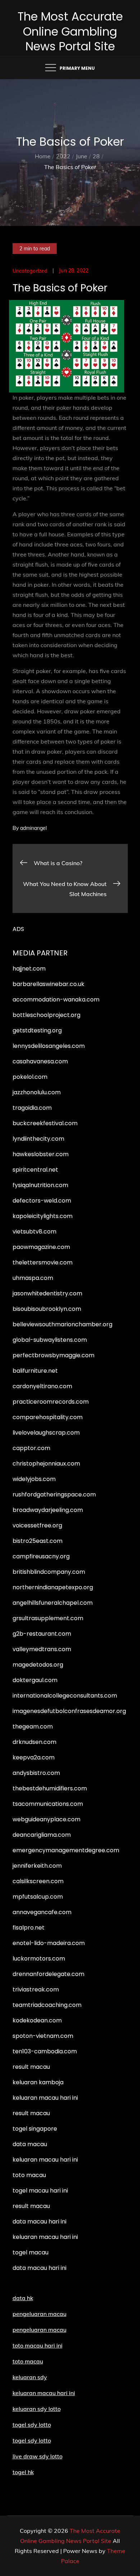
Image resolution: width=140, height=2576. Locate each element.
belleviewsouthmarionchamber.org (62, 1324)
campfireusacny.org (41, 1556)
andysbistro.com (36, 1773)
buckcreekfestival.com (45, 1123)
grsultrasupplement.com (48, 1618)
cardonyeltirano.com (42, 1386)
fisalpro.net (29, 1928)
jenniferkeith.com (37, 1866)
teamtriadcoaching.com (47, 2005)
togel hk (23, 2472)
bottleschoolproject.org (46, 1015)
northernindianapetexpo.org (53, 1587)
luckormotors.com (39, 1959)
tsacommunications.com (48, 1804)
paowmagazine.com (41, 1247)
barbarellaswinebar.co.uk (48, 984)
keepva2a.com (34, 1757)
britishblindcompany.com (49, 1572)
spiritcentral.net (35, 1170)
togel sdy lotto (32, 2440)
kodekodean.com (37, 2020)
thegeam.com (33, 1727)
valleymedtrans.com (42, 1649)
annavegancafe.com (42, 1912)
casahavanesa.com (40, 1061)
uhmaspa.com (33, 1278)
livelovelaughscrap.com (46, 1433)
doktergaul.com (35, 1680)
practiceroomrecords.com (51, 1402)
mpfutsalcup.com (38, 1897)
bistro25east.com (38, 1541)
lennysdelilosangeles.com (49, 1046)
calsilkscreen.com (38, 1881)
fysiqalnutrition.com (40, 1185)
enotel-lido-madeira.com (49, 1943)
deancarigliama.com (42, 1835)
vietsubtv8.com (34, 1232)
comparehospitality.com (48, 1417)
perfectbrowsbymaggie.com (53, 1355)
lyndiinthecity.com (38, 1139)
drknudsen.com (34, 1742)
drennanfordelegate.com (48, 1974)
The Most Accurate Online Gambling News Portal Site (70, 31)
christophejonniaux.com (46, 1464)
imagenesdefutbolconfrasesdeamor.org (69, 1711)
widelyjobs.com (34, 1479)
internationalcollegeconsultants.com (65, 1696)
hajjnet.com (29, 969)
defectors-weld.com (42, 1201)
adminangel (33, 828)
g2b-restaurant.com (42, 1634)
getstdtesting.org (37, 1030)
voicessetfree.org (37, 1525)
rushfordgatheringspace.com (54, 1494)
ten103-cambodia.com (45, 2051)
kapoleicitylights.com (43, 1216)
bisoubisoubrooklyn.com (47, 1309)
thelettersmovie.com (43, 1262)
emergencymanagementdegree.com (66, 1850)
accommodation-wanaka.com (56, 999)
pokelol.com (30, 1077)
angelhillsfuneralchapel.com (53, 1603)
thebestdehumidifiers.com (50, 1788)
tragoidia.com (32, 1108)
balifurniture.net (35, 1371)
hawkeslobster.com (41, 1154)
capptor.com (31, 1448)
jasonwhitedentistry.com (47, 1293)
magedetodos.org (38, 1665)
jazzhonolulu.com (37, 1092)
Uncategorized (30, 271)
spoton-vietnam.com (43, 2036)
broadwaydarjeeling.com (48, 1510)
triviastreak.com (36, 1989)
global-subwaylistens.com (50, 1340)
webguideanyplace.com (46, 1819)
